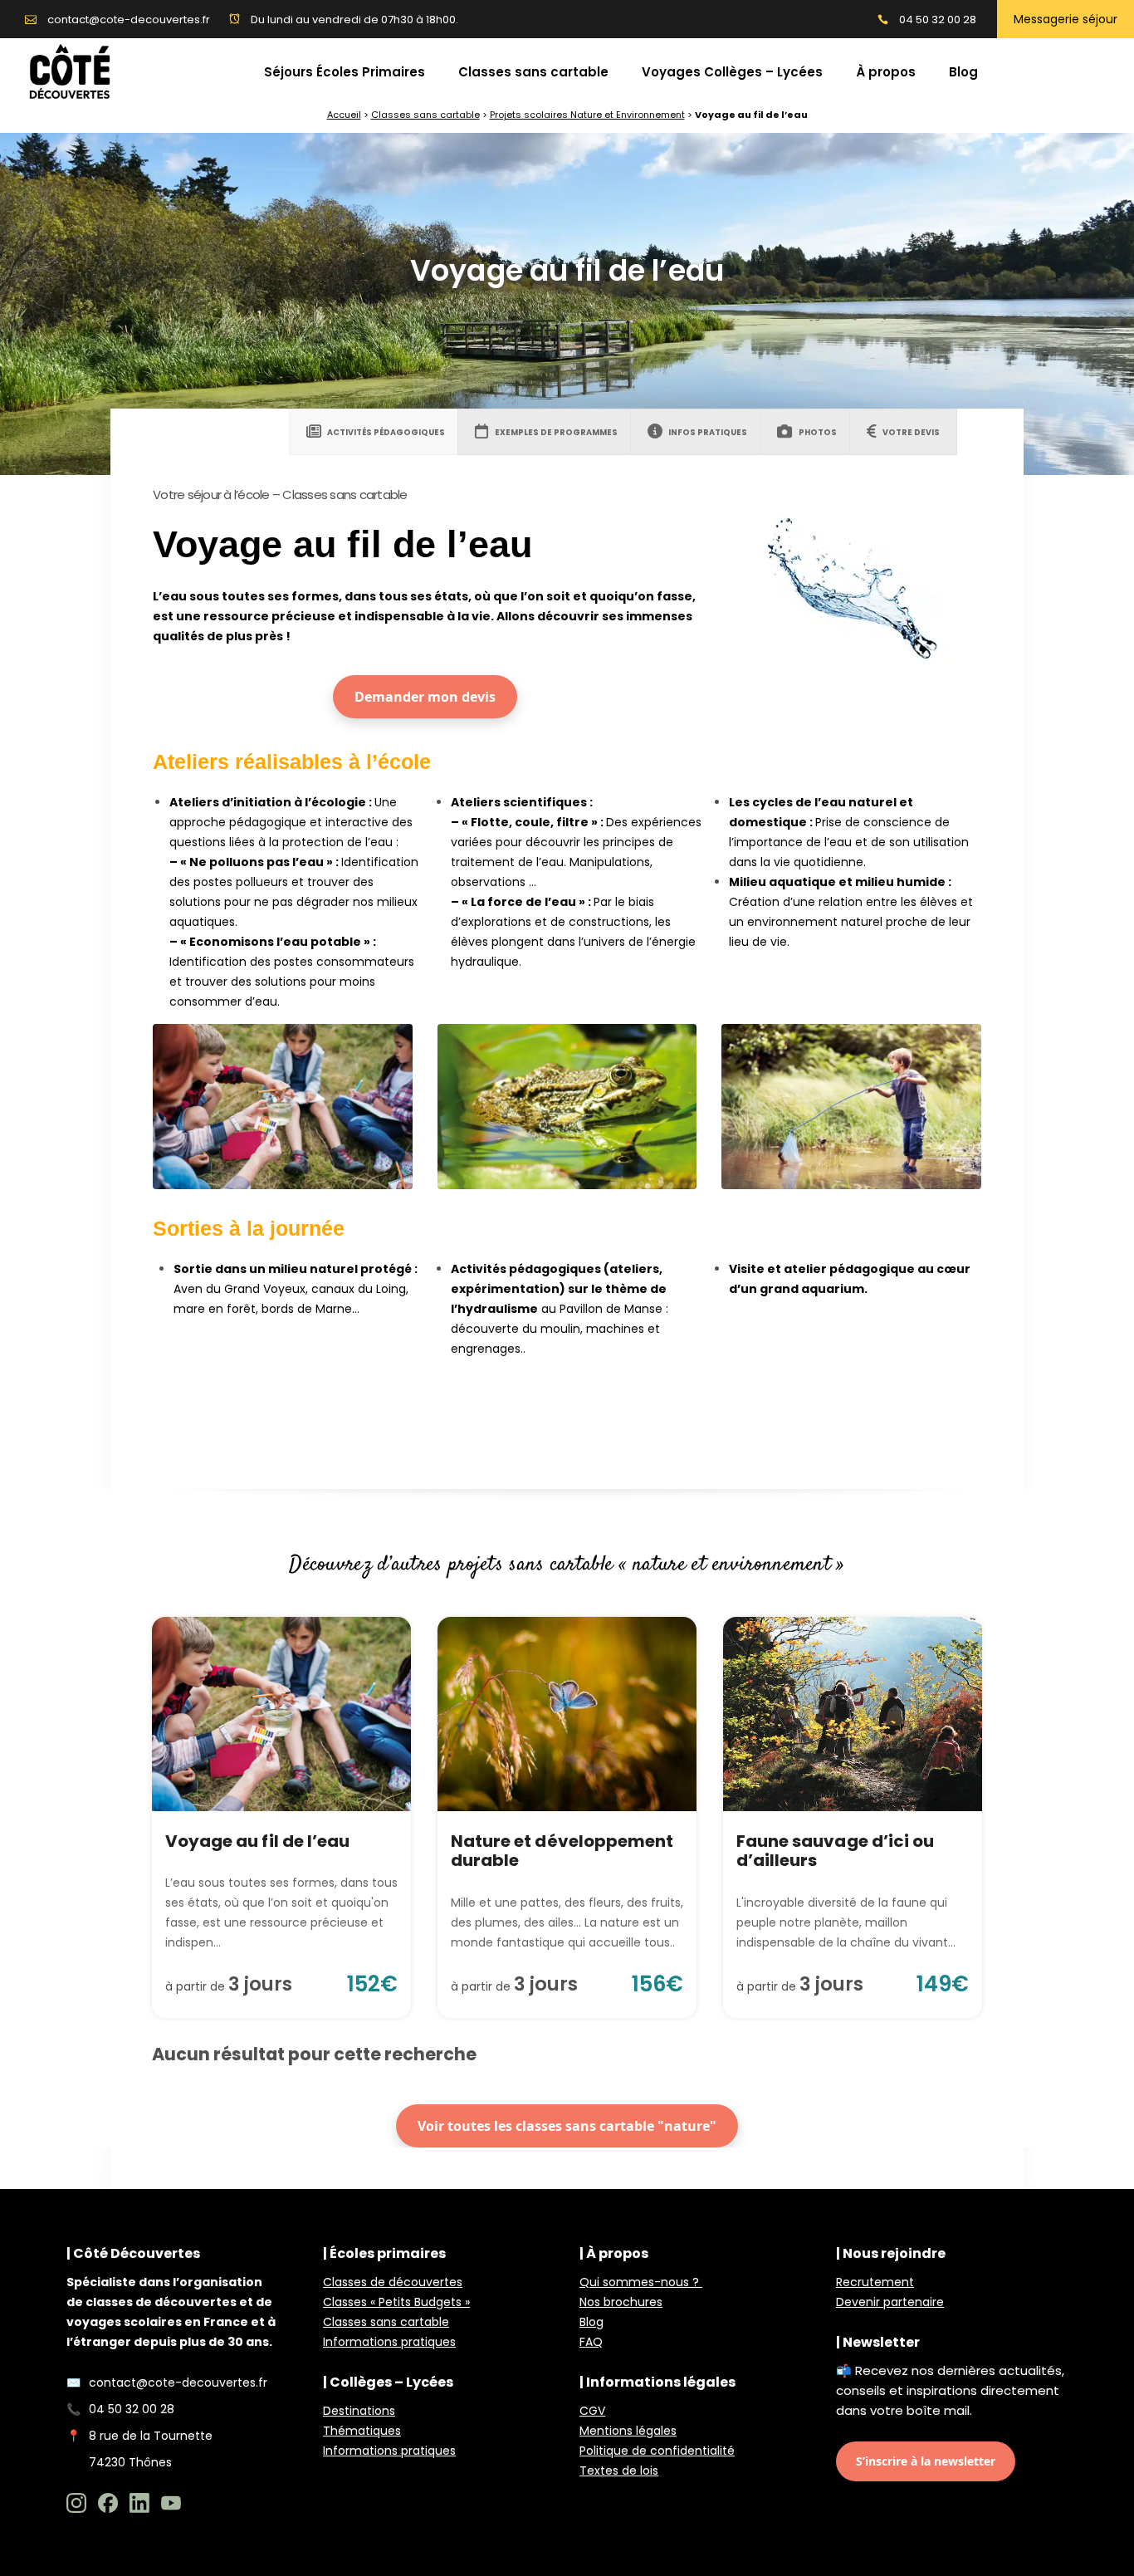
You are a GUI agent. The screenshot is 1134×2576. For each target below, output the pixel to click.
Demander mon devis (425, 697)
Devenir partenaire (890, 2302)
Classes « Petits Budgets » (396, 2302)
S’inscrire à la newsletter (926, 2461)
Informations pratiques (389, 2342)
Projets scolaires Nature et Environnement (587, 115)
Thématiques (362, 2431)
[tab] (376, 432)
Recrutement (875, 2282)
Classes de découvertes (393, 2282)
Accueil (344, 115)
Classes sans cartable (425, 115)
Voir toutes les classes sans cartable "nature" (567, 2126)
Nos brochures (621, 2302)
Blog (591, 2322)
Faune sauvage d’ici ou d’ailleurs (835, 1851)
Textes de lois (619, 2471)
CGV (592, 2411)
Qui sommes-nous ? (641, 2282)
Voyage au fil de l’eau (257, 1841)
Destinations (359, 2411)
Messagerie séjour (1066, 19)
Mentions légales (628, 2431)
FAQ (591, 2342)
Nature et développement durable (562, 1851)
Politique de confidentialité (657, 2451)
